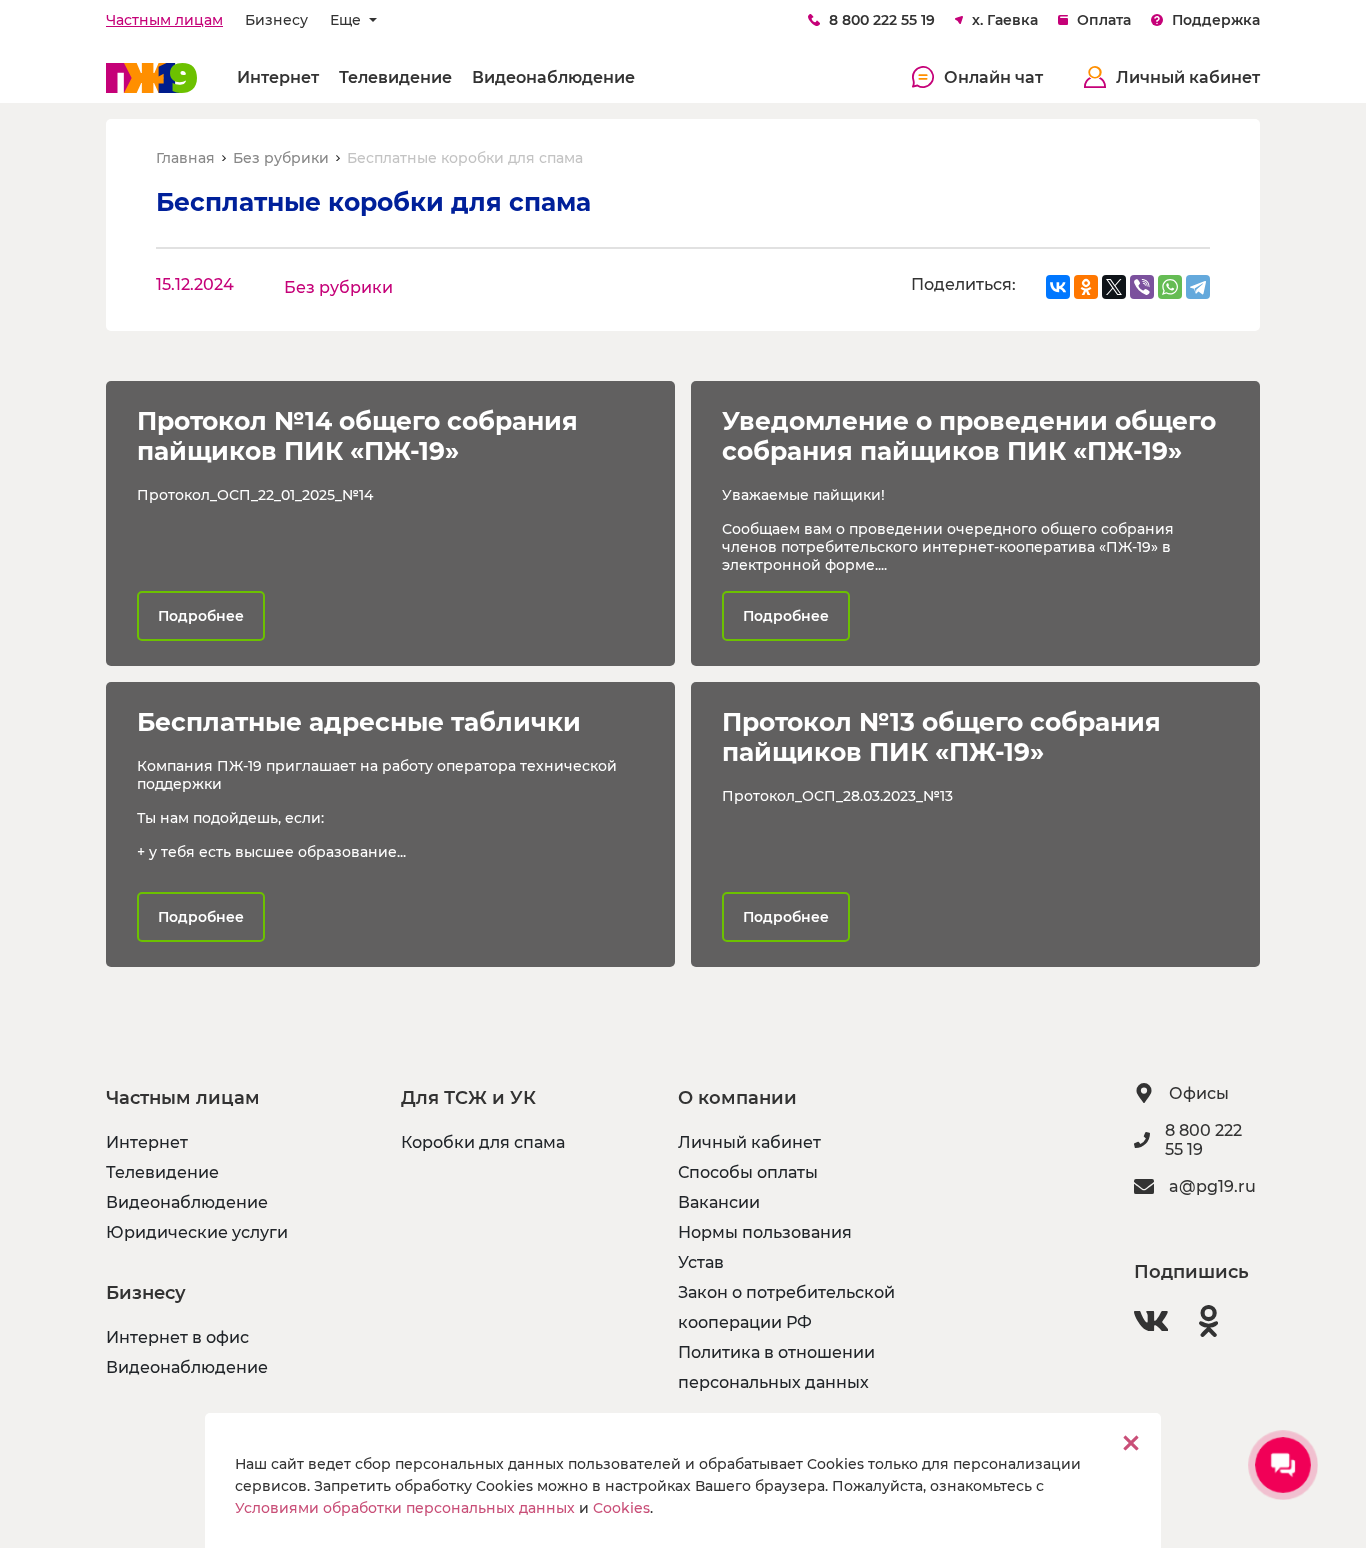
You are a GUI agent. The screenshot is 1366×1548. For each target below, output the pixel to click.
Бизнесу (276, 20)
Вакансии (719, 1202)
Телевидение (395, 77)
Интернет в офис (177, 1337)
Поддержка (1216, 20)
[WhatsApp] (1170, 287)
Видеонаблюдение (553, 77)
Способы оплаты (748, 1172)
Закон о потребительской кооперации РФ (786, 1307)
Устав (701, 1262)
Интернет (278, 77)
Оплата (1104, 20)
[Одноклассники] (1086, 287)
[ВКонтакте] (1058, 287)
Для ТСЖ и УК (468, 1098)
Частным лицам (164, 20)
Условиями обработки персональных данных (405, 1508)
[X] (1114, 287)
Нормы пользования (765, 1232)
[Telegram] (1198, 287)
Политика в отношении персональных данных (776, 1367)
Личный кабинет (1188, 77)
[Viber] (1142, 287)
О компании (737, 1098)
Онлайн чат (993, 77)
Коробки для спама (483, 1142)
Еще (347, 20)
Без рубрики (281, 158)
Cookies (621, 1508)
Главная (185, 158)
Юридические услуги (197, 1232)
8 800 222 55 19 (882, 20)
